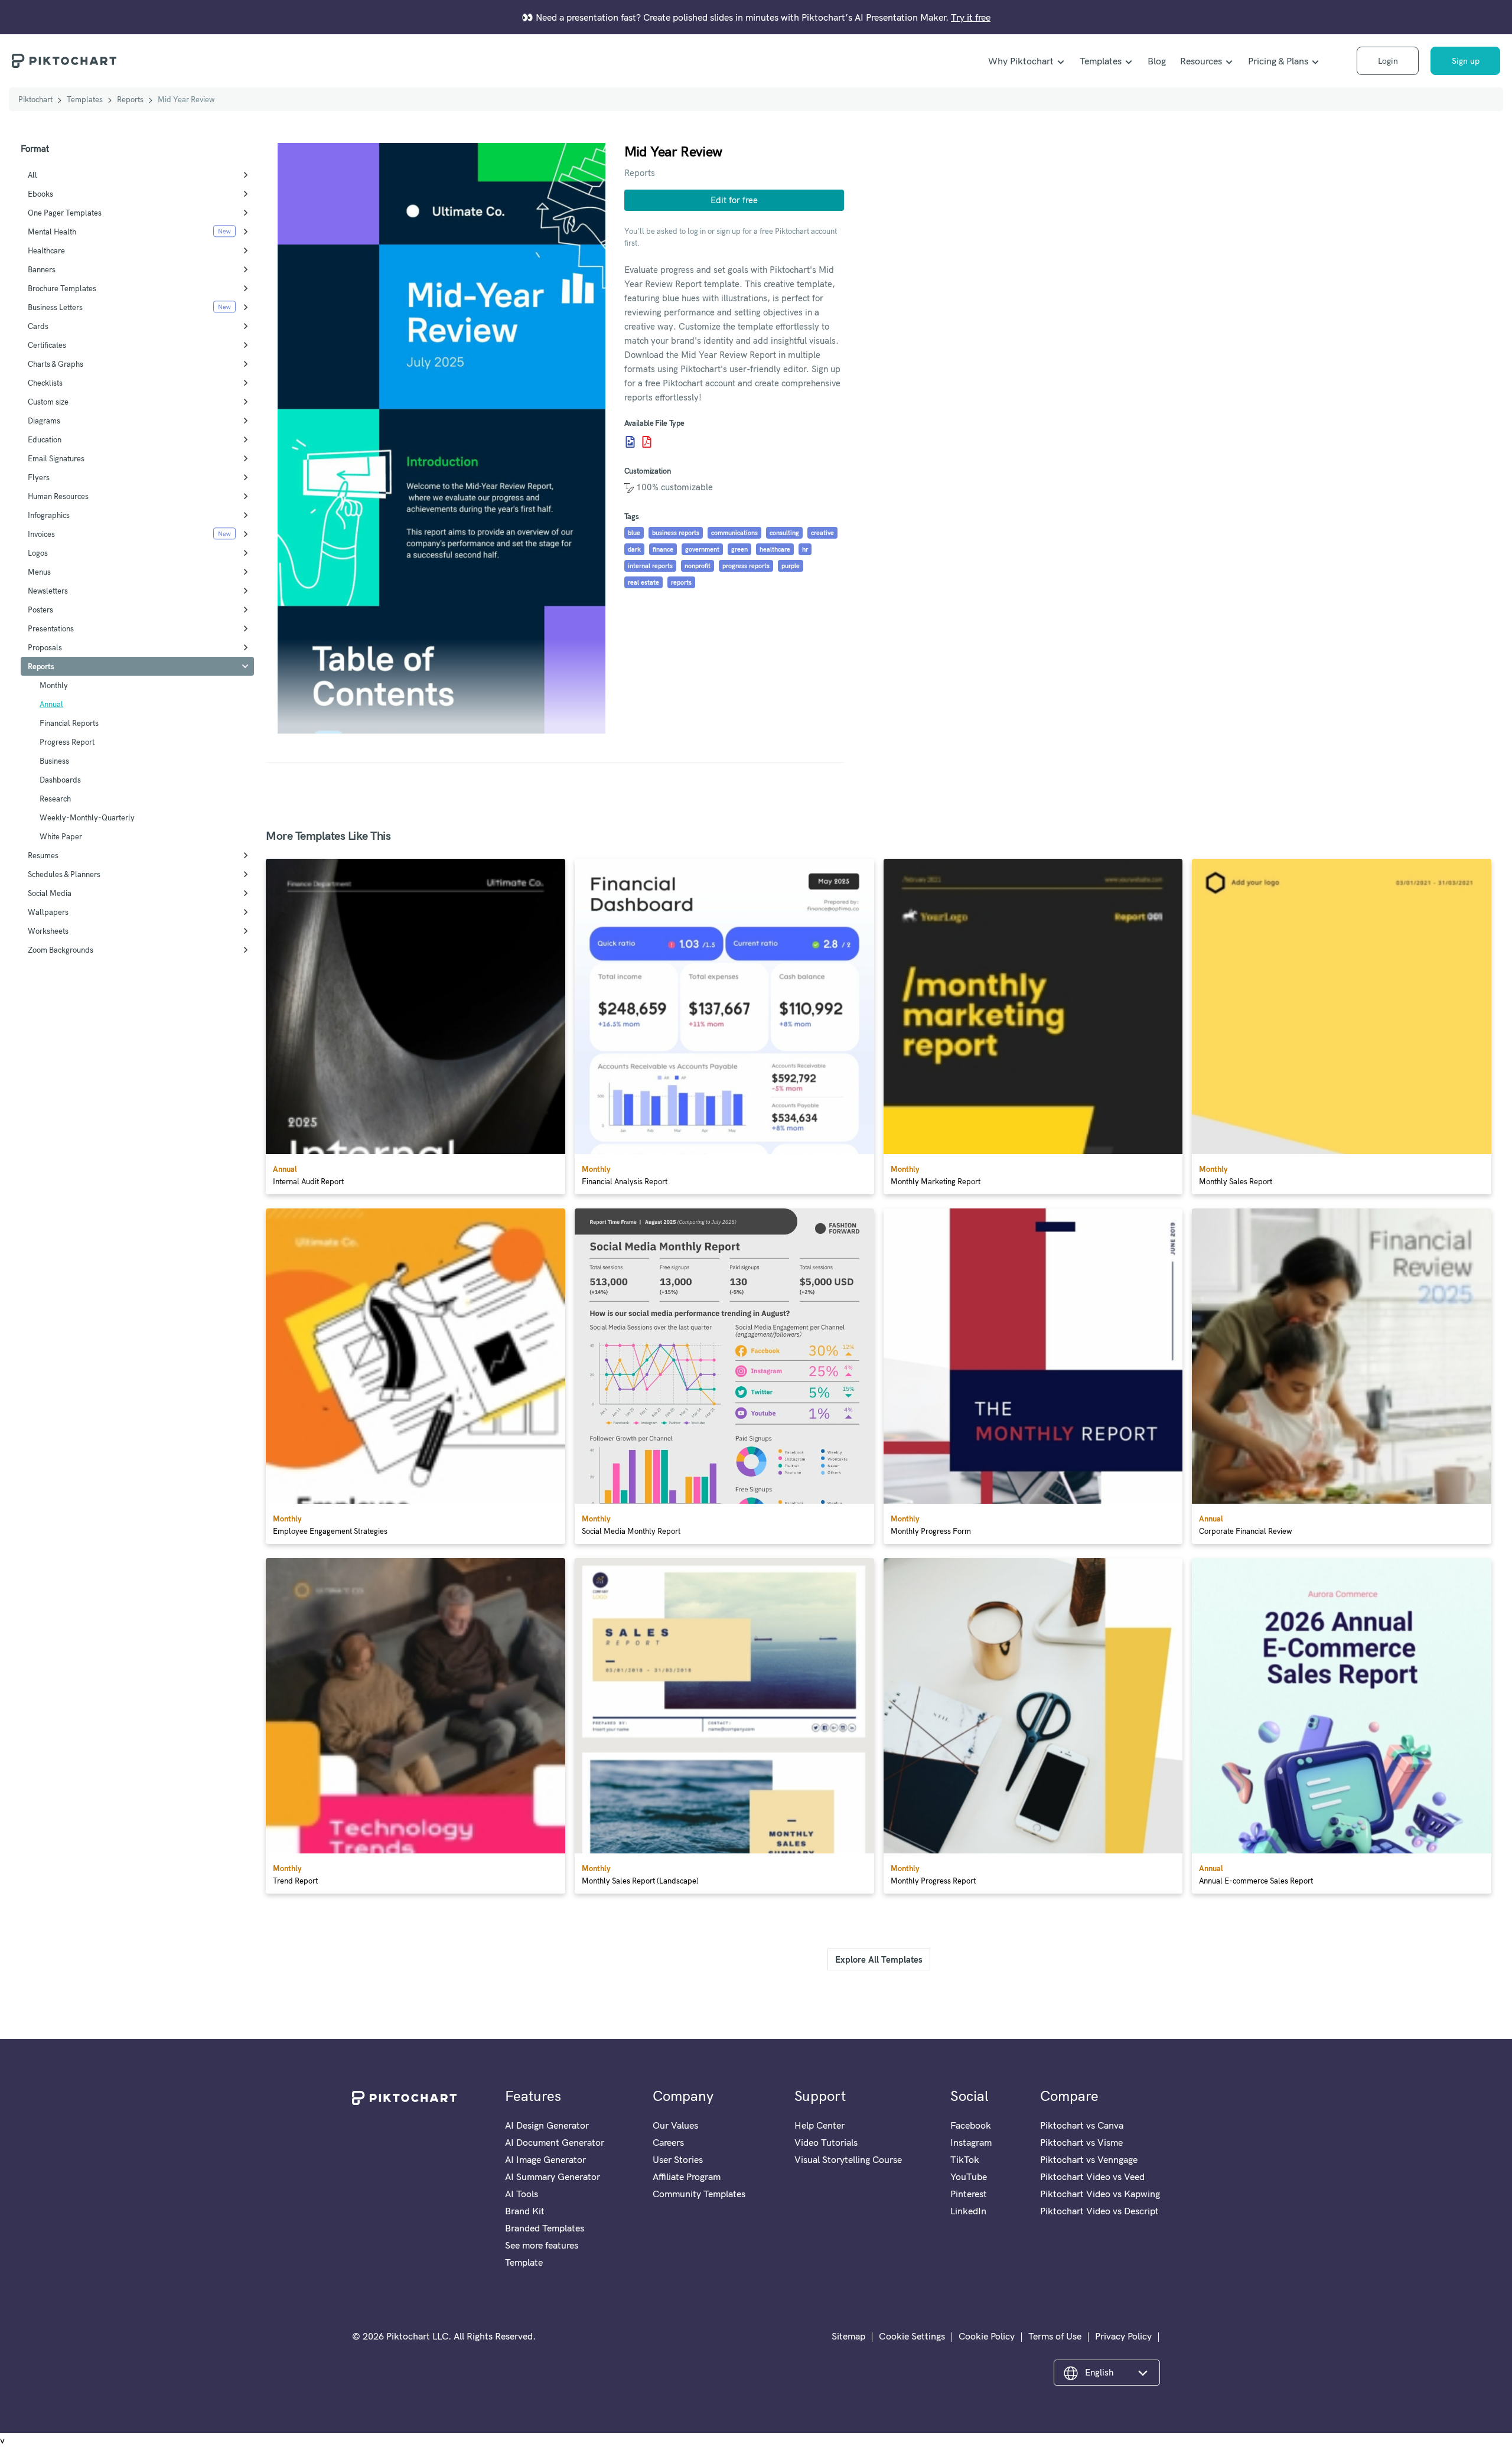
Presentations (51, 628)
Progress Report (67, 742)
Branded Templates (545, 2228)
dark (634, 549)
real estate (643, 582)
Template (524, 2262)
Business (54, 761)
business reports (676, 533)
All (32, 175)
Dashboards (60, 780)
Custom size (48, 402)
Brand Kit (525, 2211)
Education (45, 439)
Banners (42, 269)
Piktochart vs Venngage (1089, 2159)
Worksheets (48, 931)
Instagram (971, 2142)
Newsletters (48, 591)
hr (805, 549)
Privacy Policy (1123, 2336)
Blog (1157, 61)
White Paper (61, 836)
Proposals (45, 647)
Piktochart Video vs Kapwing (1100, 2194)
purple (791, 566)
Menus (39, 572)
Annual (51, 704)
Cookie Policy (987, 2336)
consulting (784, 533)
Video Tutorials (826, 2142)
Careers (668, 2142)
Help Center (819, 2125)
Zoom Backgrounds (61, 950)
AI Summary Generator (553, 2176)
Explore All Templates (879, 1959)
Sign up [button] (1466, 61)
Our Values (675, 2125)
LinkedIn (968, 2211)
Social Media (50, 893)
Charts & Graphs (56, 364)
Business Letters (55, 307)
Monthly (54, 685)
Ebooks (40, 194)
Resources (1201, 61)
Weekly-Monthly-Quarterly (87, 817)
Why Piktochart (1021, 61)
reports (681, 582)
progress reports (746, 566)
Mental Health (52, 232)
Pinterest (969, 2194)
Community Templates (699, 2194)
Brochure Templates (62, 288)
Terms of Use (1055, 2336)
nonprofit (698, 566)
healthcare (775, 549)
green (739, 549)
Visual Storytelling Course (848, 2159)
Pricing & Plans (1278, 61)
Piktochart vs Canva (1082, 2125)
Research (55, 799)
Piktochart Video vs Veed (1092, 2176)
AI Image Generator (545, 2159)
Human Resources (58, 496)
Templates (1101, 61)
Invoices (41, 534)
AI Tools (522, 2194)
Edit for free (734, 200)
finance (663, 549)
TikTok (965, 2159)
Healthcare (46, 250)
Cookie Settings (912, 2336)
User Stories (678, 2159)
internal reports (650, 566)
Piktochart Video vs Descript (1099, 2211)
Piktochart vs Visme (1081, 2142)
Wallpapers (48, 912)
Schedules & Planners (64, 874)
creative (822, 533)
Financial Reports (69, 723)
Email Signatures (56, 458)
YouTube (969, 2176)
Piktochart (35, 99)
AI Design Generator (547, 2125)
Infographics (49, 515)
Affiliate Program (687, 2176)
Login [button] (1388, 61)
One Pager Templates (65, 213)
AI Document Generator (555, 2142)
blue (634, 533)
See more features (542, 2245)
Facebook (971, 2125)
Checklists (45, 383)
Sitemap (848, 2336)
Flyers (39, 477)
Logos (38, 553)
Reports (130, 99)
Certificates (47, 345)
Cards (38, 326)
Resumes (43, 855)
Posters (40, 610)
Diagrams (44, 421)
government (702, 549)
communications (734, 533)
